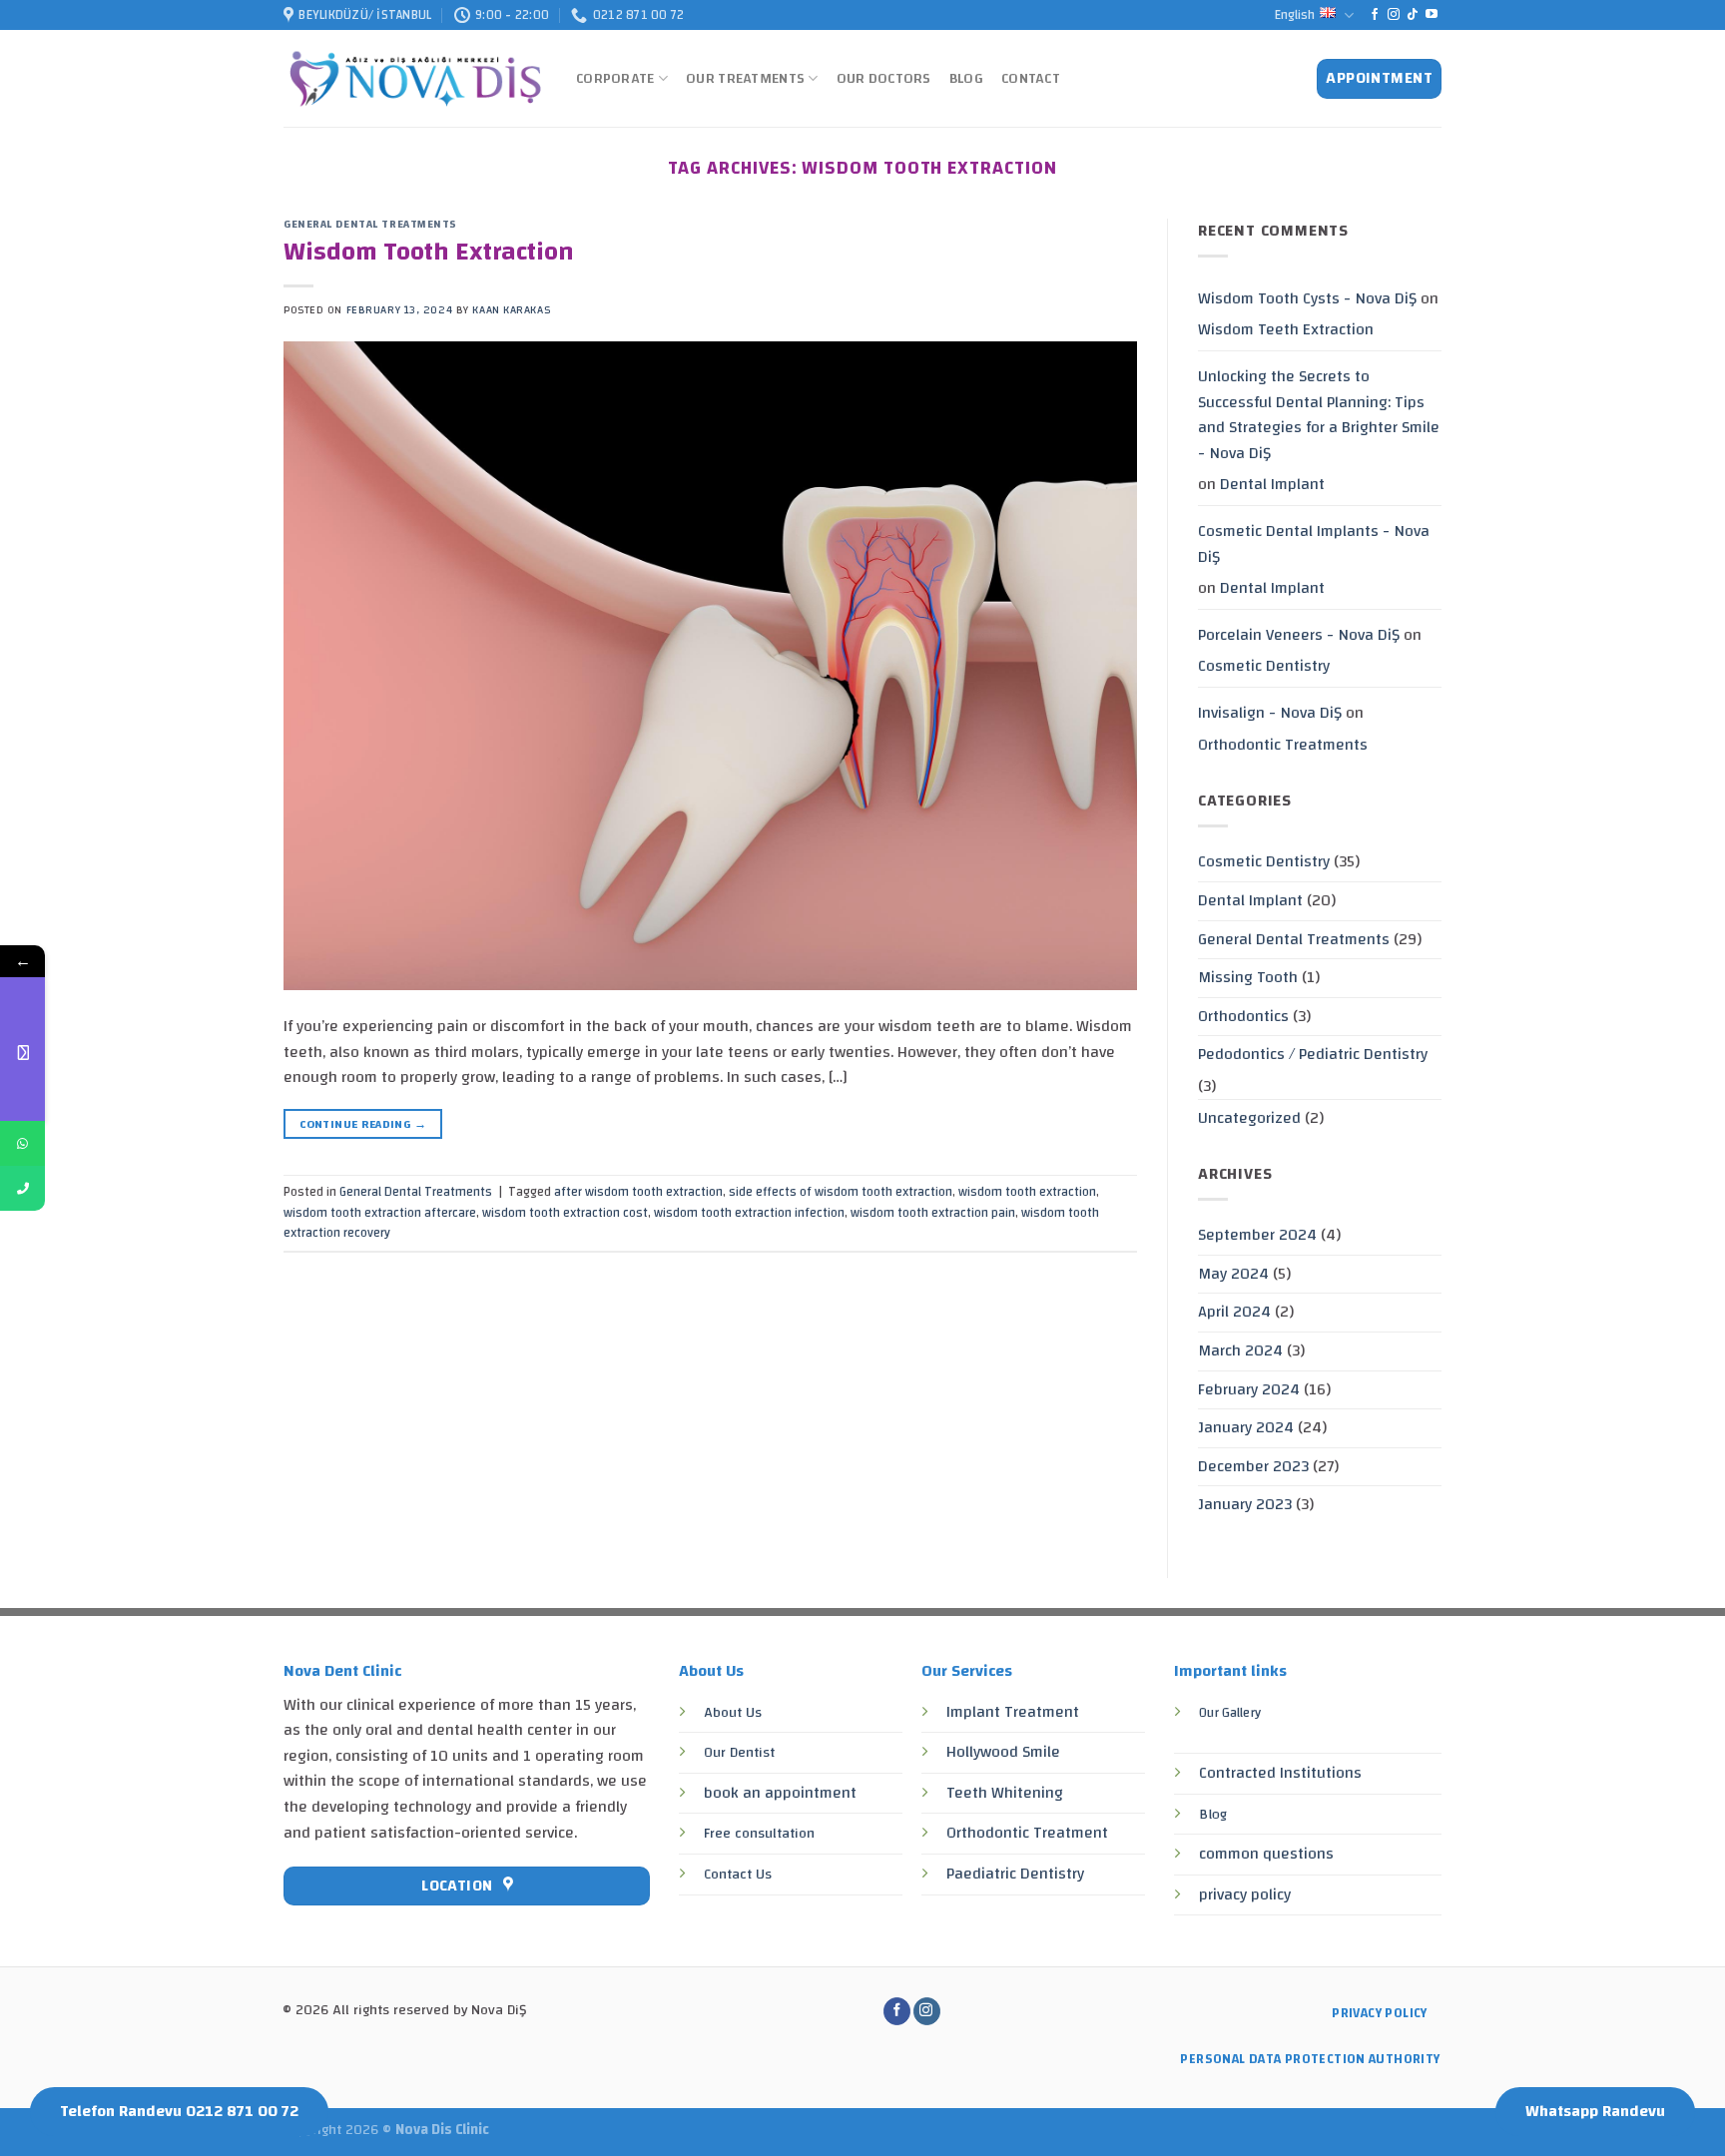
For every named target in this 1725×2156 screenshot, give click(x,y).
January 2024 (1246, 1427)
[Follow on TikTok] (1413, 15)
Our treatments (745, 78)
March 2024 (1240, 1350)
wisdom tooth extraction (1027, 1192)
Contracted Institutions (1280, 1773)
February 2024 (1249, 1389)
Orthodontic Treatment (1027, 1833)
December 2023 (1253, 1466)
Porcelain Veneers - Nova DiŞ (1299, 635)
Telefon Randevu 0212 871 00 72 (179, 2111)
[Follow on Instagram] (1394, 15)
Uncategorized (1249, 1118)
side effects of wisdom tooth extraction (841, 1192)
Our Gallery (1230, 1712)
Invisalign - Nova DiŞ (1270, 713)
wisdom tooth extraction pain (933, 1213)
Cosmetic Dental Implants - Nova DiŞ (1314, 544)
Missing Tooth (1248, 977)
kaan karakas (511, 310)
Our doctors (884, 78)
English (1295, 15)
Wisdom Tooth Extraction (429, 252)
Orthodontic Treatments (1283, 745)
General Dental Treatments (370, 224)
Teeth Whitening (1005, 1793)
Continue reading (363, 1124)
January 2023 (1245, 1504)
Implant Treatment (1013, 1712)
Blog (966, 78)
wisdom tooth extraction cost (565, 1213)
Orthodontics (1243, 1016)
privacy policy (1245, 1894)
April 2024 (1234, 1312)
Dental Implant (1272, 484)
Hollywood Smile (1003, 1752)
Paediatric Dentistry (1015, 1874)
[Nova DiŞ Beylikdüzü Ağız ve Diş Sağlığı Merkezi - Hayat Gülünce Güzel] (415, 79)
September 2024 (1257, 1235)
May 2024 (1233, 1274)
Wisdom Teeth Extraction (1286, 329)
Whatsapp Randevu (1595, 2111)
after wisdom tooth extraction (638, 1192)
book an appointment (780, 1793)
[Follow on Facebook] (1375, 15)
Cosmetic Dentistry (1264, 666)
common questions (1266, 1854)
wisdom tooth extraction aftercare (380, 1213)
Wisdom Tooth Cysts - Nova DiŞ (1307, 298)
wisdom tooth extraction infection (749, 1213)
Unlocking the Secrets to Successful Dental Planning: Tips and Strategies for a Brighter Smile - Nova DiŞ (1319, 415)
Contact (1031, 78)
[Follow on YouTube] (1432, 15)
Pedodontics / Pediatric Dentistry (1313, 1054)
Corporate (615, 78)
